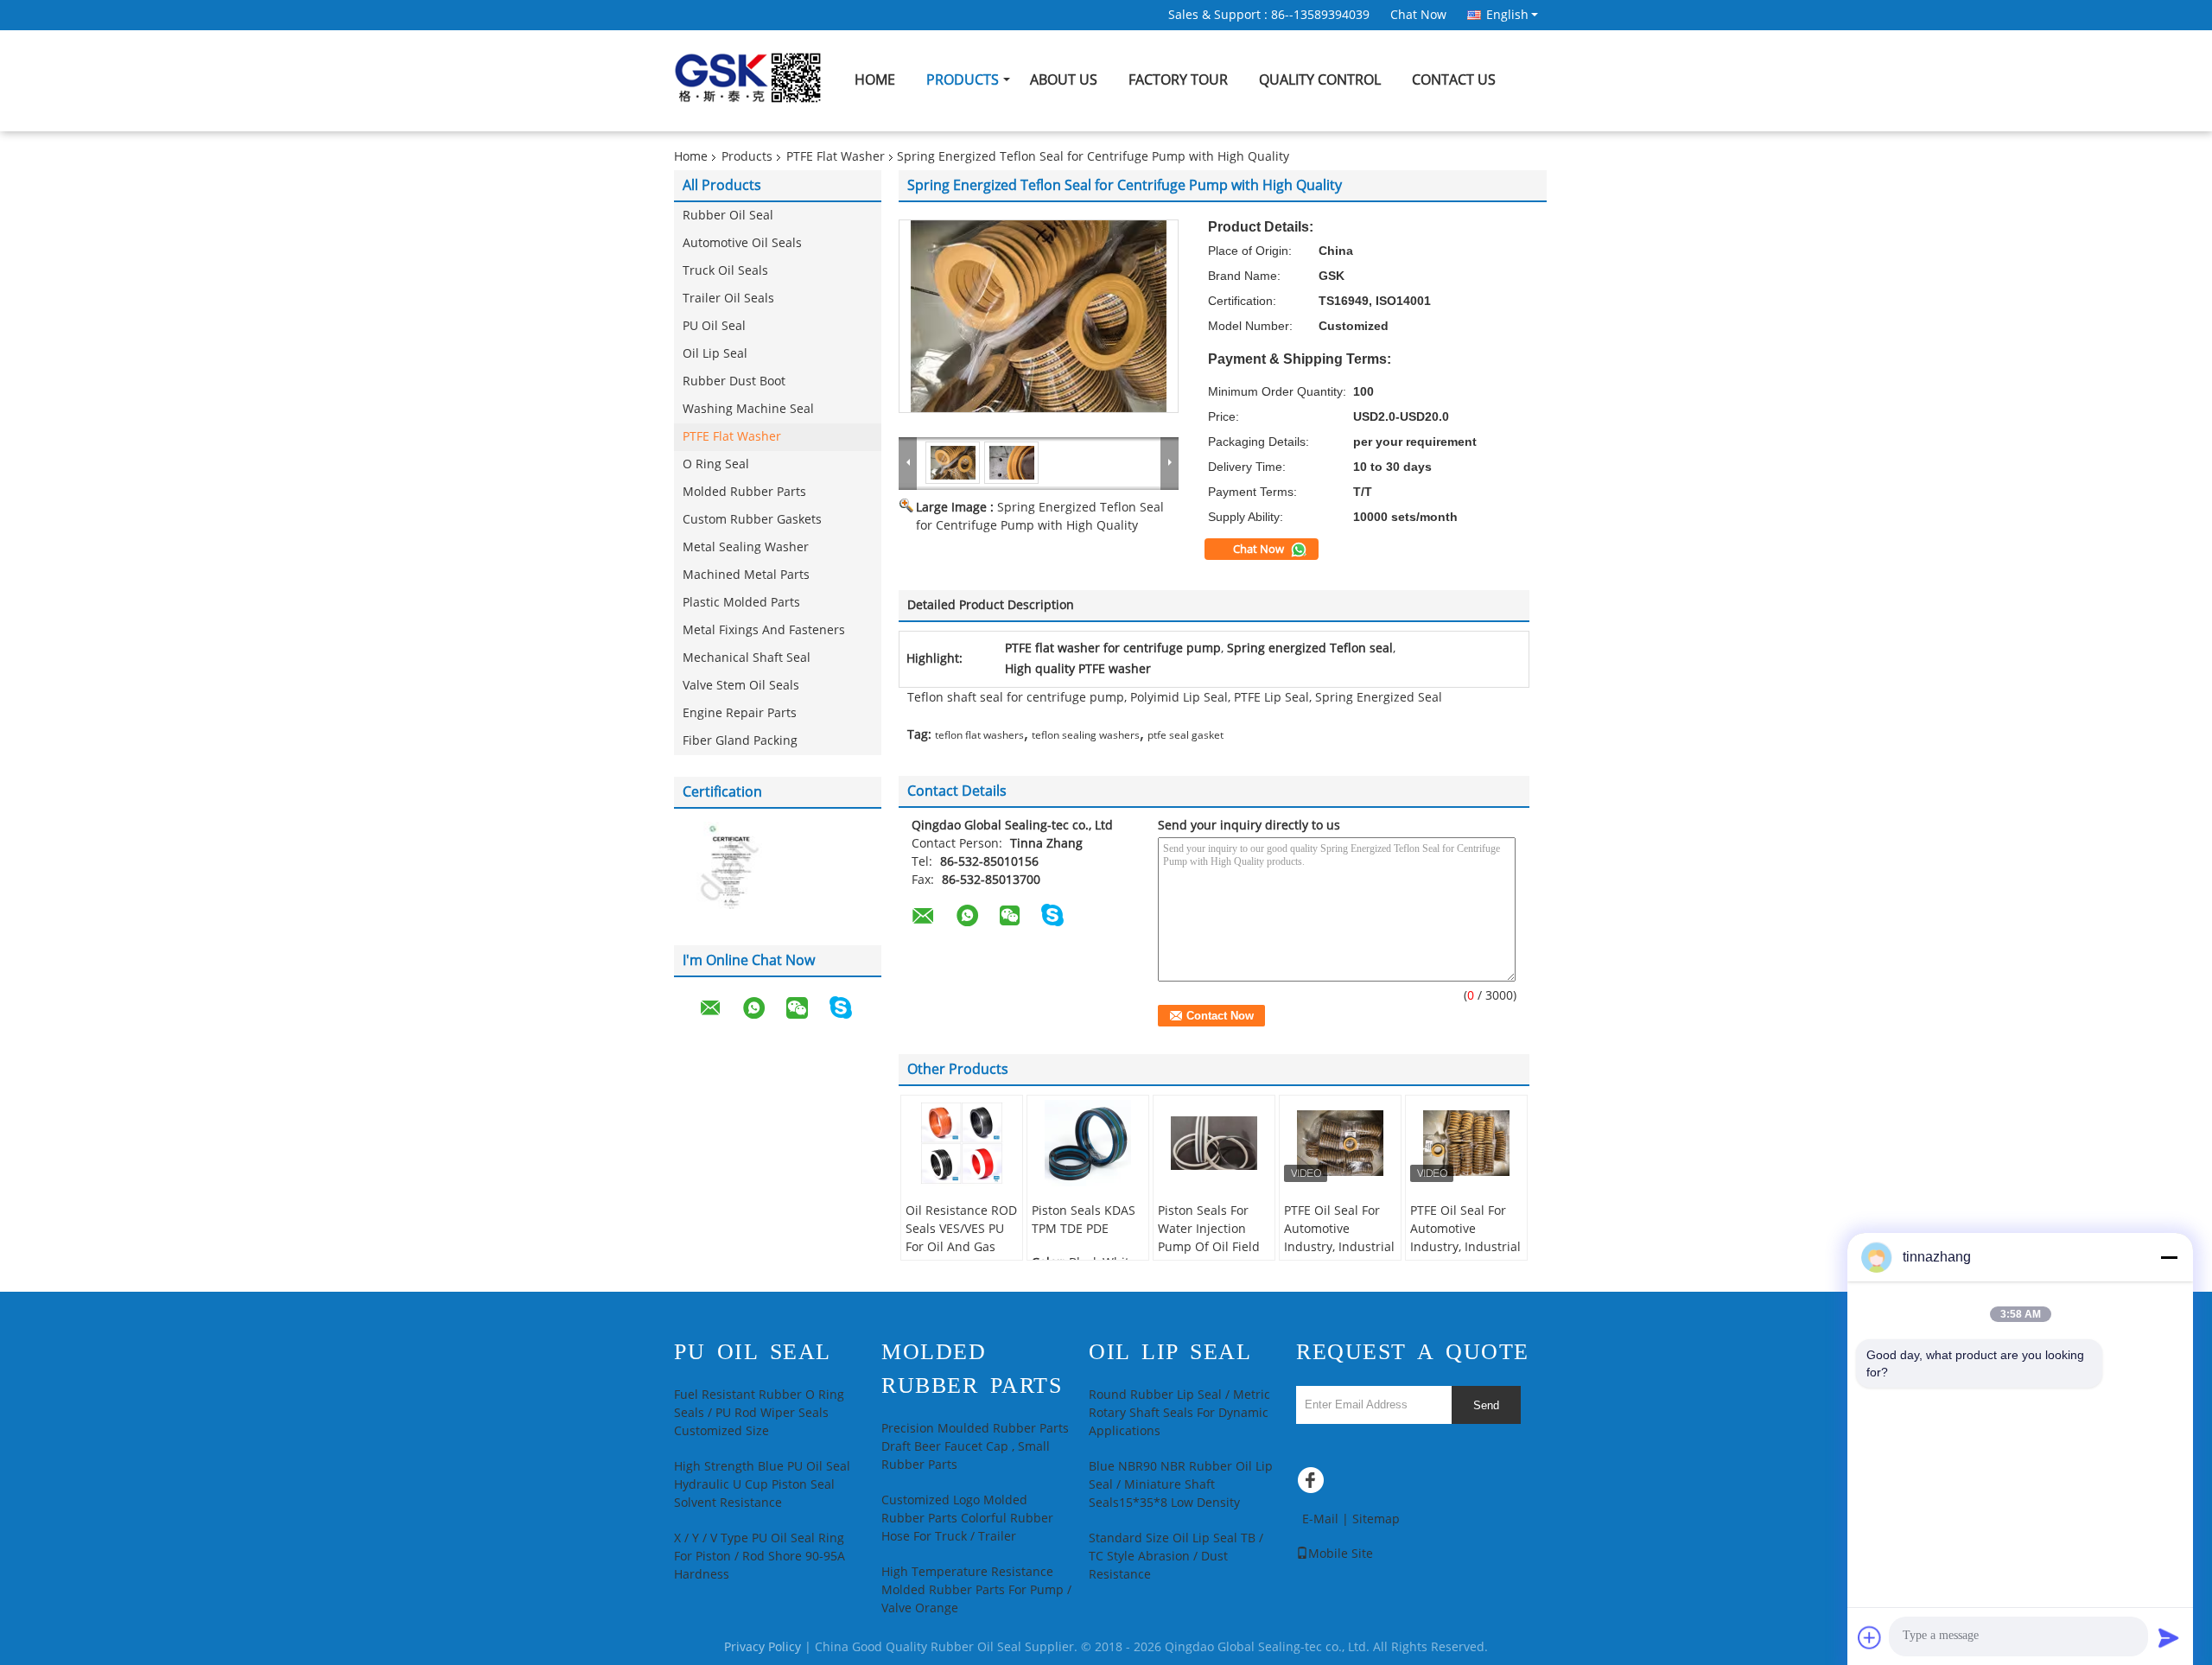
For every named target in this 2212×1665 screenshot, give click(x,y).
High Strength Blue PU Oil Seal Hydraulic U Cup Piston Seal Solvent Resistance (762, 1485)
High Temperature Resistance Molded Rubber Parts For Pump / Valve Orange (976, 1590)
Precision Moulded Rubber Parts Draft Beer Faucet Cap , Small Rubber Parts (975, 1447)
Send (1486, 1405)
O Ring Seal (716, 464)
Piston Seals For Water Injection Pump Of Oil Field (1209, 1229)
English (1507, 15)
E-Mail (1320, 1519)
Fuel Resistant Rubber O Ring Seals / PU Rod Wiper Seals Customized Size (759, 1413)
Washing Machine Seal (748, 409)
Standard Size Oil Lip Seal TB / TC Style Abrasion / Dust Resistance (1176, 1557)
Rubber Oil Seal (728, 216)
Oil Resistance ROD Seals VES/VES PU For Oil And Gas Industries (961, 1238)
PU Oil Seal (714, 326)
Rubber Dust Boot (734, 381)
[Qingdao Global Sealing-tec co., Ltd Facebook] (1313, 1484)
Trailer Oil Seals (728, 299)
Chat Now (1418, 15)
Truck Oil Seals (725, 271)
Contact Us (1454, 80)
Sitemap (1376, 1519)
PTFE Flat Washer (836, 157)
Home (875, 80)
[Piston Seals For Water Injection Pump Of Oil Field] (1214, 1143)
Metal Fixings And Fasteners (764, 630)
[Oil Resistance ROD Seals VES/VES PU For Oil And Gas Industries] (962, 1143)
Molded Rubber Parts (744, 492)
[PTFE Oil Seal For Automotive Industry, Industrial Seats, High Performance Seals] (1340, 1143)
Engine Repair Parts (740, 713)
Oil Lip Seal (715, 354)
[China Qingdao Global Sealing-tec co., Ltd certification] (726, 868)
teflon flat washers (979, 735)
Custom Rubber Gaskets (752, 520)
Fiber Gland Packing (740, 741)
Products (963, 80)
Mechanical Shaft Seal (747, 658)
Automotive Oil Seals (742, 243)
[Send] (2169, 1637)
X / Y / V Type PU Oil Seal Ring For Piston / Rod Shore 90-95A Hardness (760, 1557)
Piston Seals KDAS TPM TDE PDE (1084, 1220)
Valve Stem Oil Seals (741, 686)
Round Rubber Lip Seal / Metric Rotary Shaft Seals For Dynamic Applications (1179, 1413)
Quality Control (1320, 80)
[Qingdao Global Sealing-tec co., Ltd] (908, 462)
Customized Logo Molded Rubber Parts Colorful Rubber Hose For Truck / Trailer (967, 1519)
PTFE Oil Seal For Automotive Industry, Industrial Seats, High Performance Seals (1339, 1247)
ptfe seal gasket (1185, 735)
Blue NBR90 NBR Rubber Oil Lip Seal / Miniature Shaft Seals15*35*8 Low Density (1181, 1485)
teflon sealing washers (1086, 735)
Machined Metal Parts (746, 575)
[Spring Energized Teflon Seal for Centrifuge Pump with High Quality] (1039, 316)
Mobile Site (1341, 1554)
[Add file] (1870, 1637)
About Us (1064, 80)
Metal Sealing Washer (746, 547)
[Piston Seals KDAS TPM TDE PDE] (1088, 1143)
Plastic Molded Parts (741, 603)
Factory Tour (1178, 80)
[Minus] (2169, 1257)
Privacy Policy (763, 1647)
